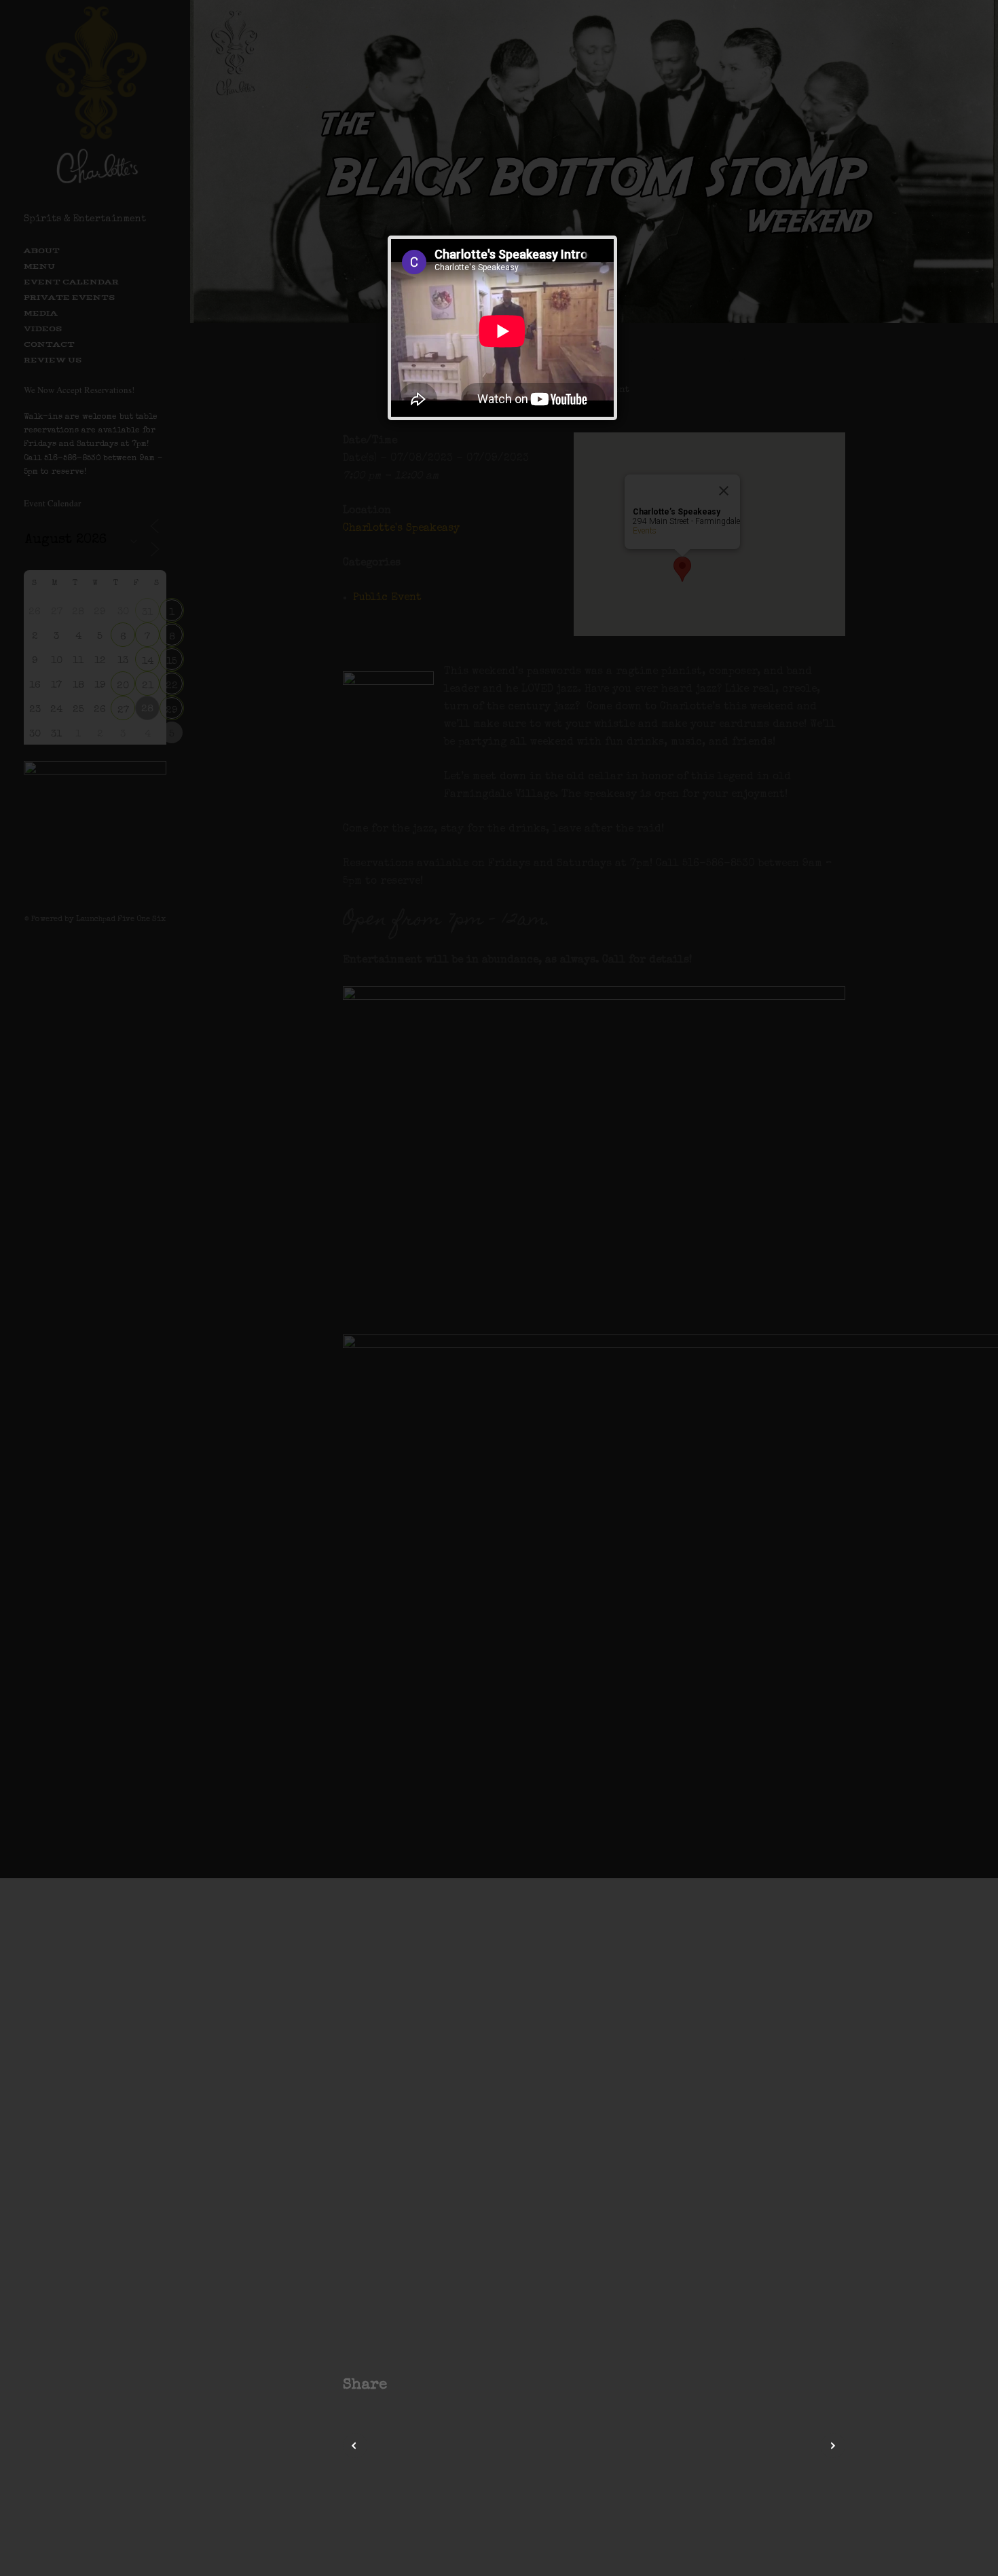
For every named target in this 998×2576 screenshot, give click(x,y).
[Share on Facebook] (404, 2385)
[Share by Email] (472, 2385)
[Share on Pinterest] (438, 2385)
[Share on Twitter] (421, 2385)
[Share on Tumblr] (455, 2385)
